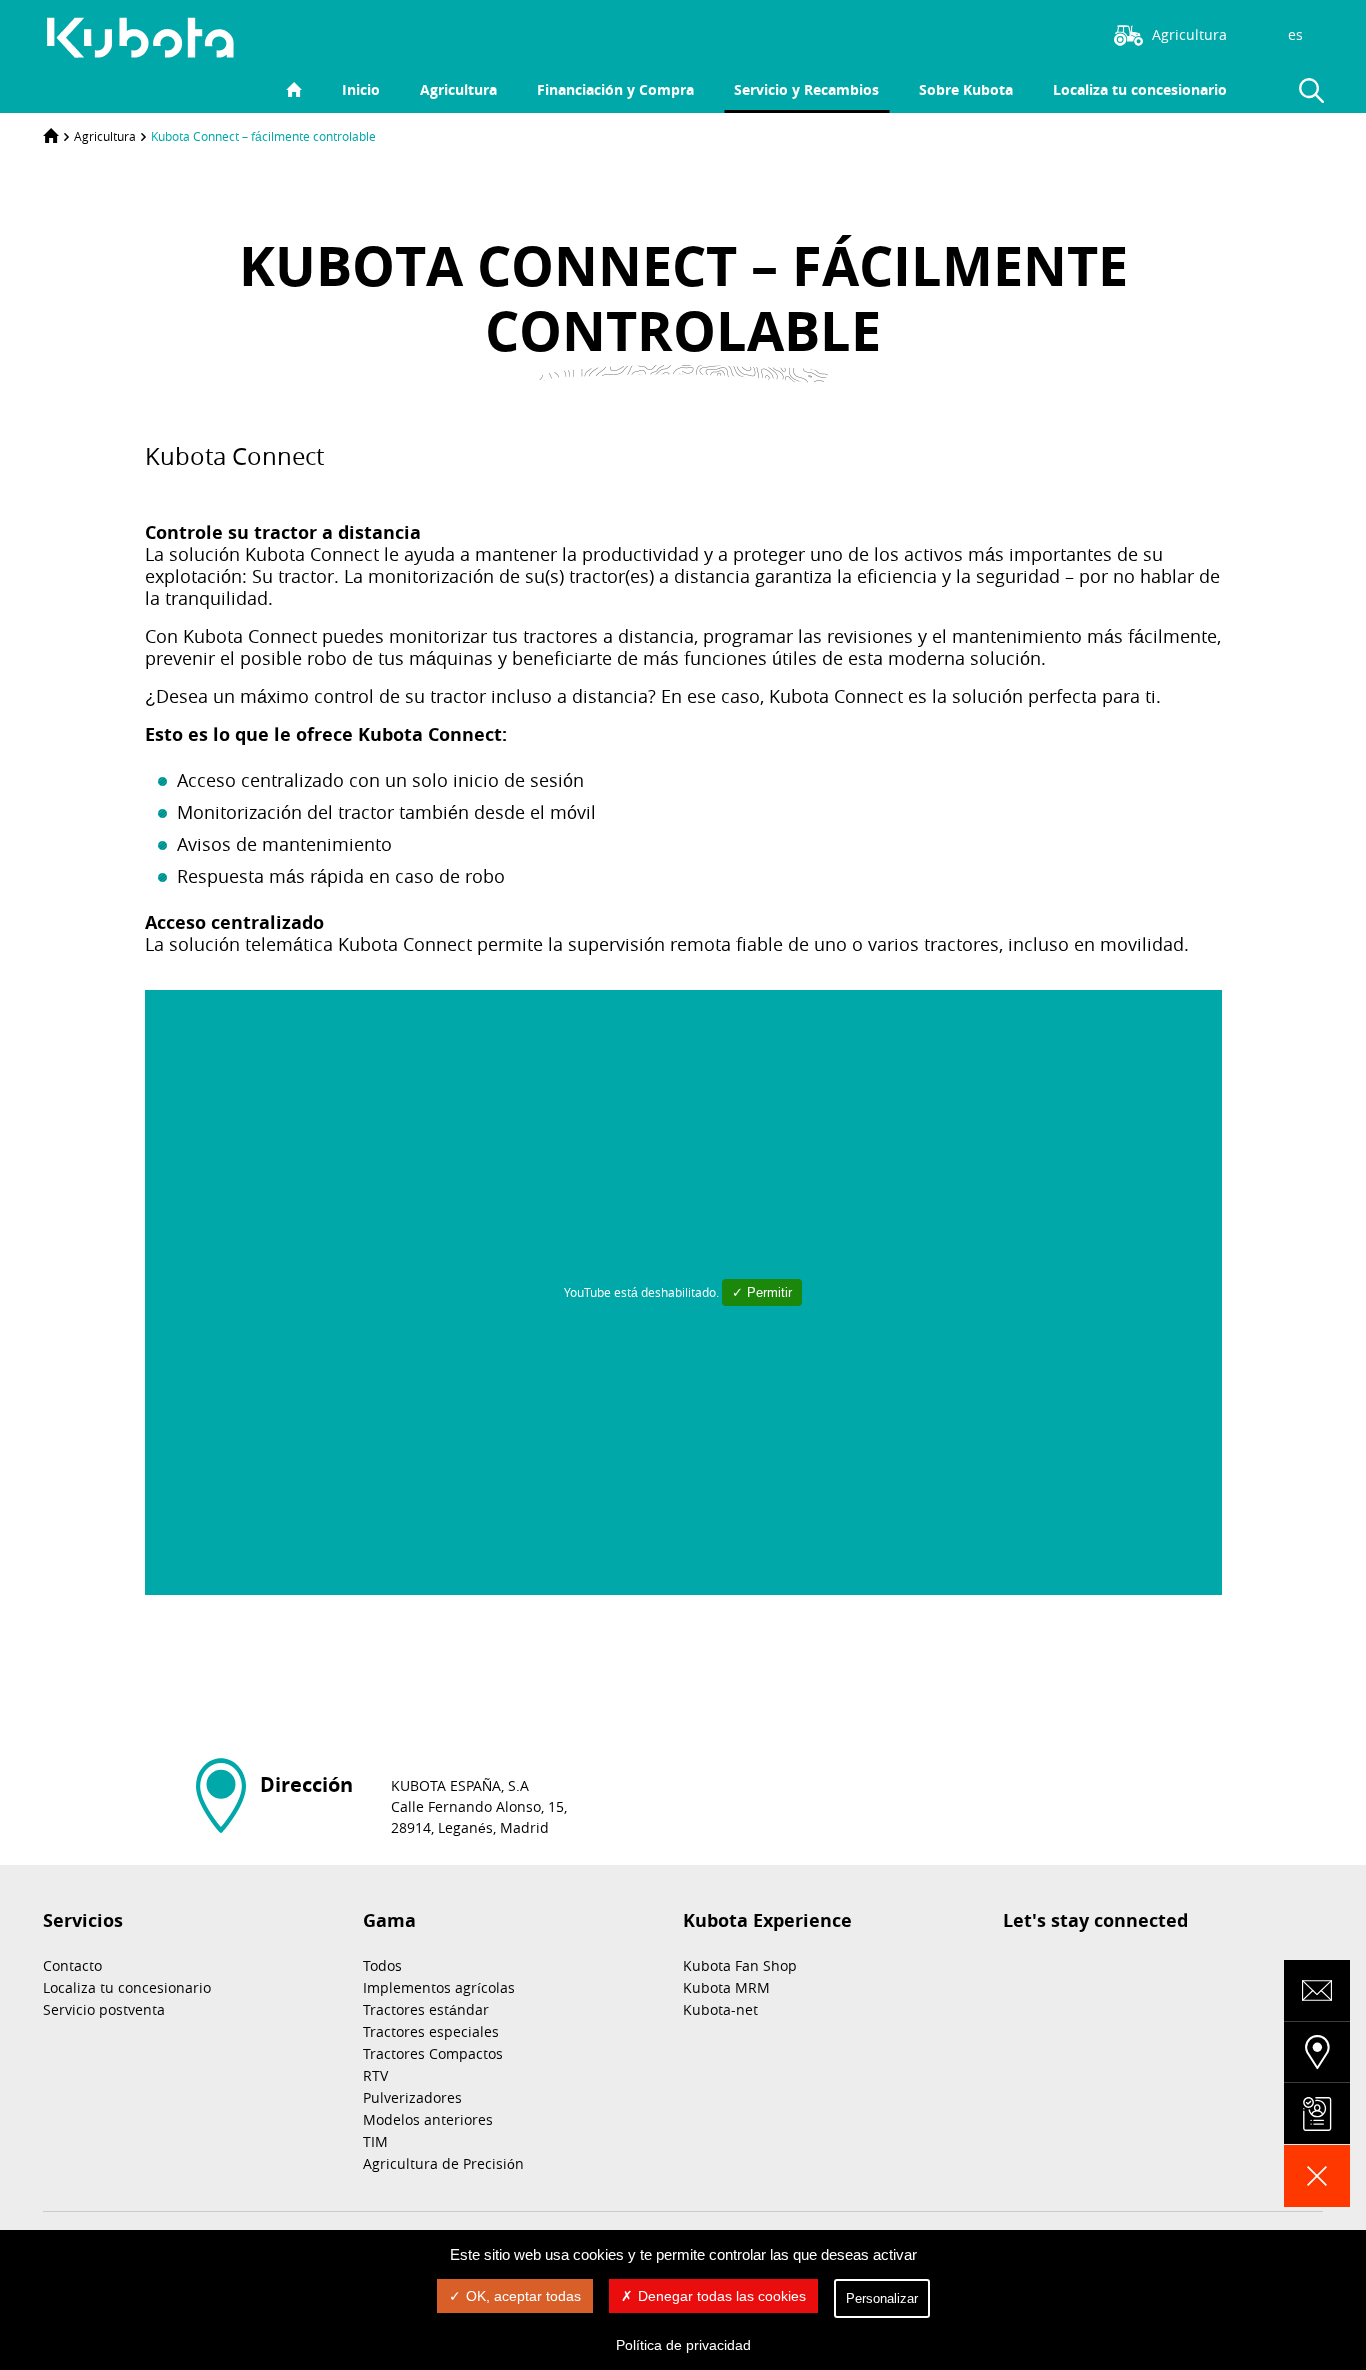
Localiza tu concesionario (1140, 89)
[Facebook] (994, 33)
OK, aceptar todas (523, 2296)
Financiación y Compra (615, 89)
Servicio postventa (104, 2009)
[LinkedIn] (1024, 33)
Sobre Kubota (966, 89)
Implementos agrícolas (439, 1987)
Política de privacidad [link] (683, 2345)
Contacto (72, 1965)
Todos (382, 1965)
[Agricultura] (151, 38)
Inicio (361, 89)
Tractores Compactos (433, 2053)
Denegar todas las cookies (722, 2296)
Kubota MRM (726, 1987)
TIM (375, 2141)
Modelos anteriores (428, 2119)
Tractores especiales (431, 2031)
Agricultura (458, 89)
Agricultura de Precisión (443, 2163)
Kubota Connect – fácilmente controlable (263, 136)
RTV (375, 2075)
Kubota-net (720, 2009)
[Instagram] (964, 33)
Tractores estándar (426, 2009)
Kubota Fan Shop (740, 1965)
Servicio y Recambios (806, 89)
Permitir (767, 1292)
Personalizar (882, 2298)
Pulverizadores (412, 2097)
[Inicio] (51, 136)
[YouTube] (1054, 33)
